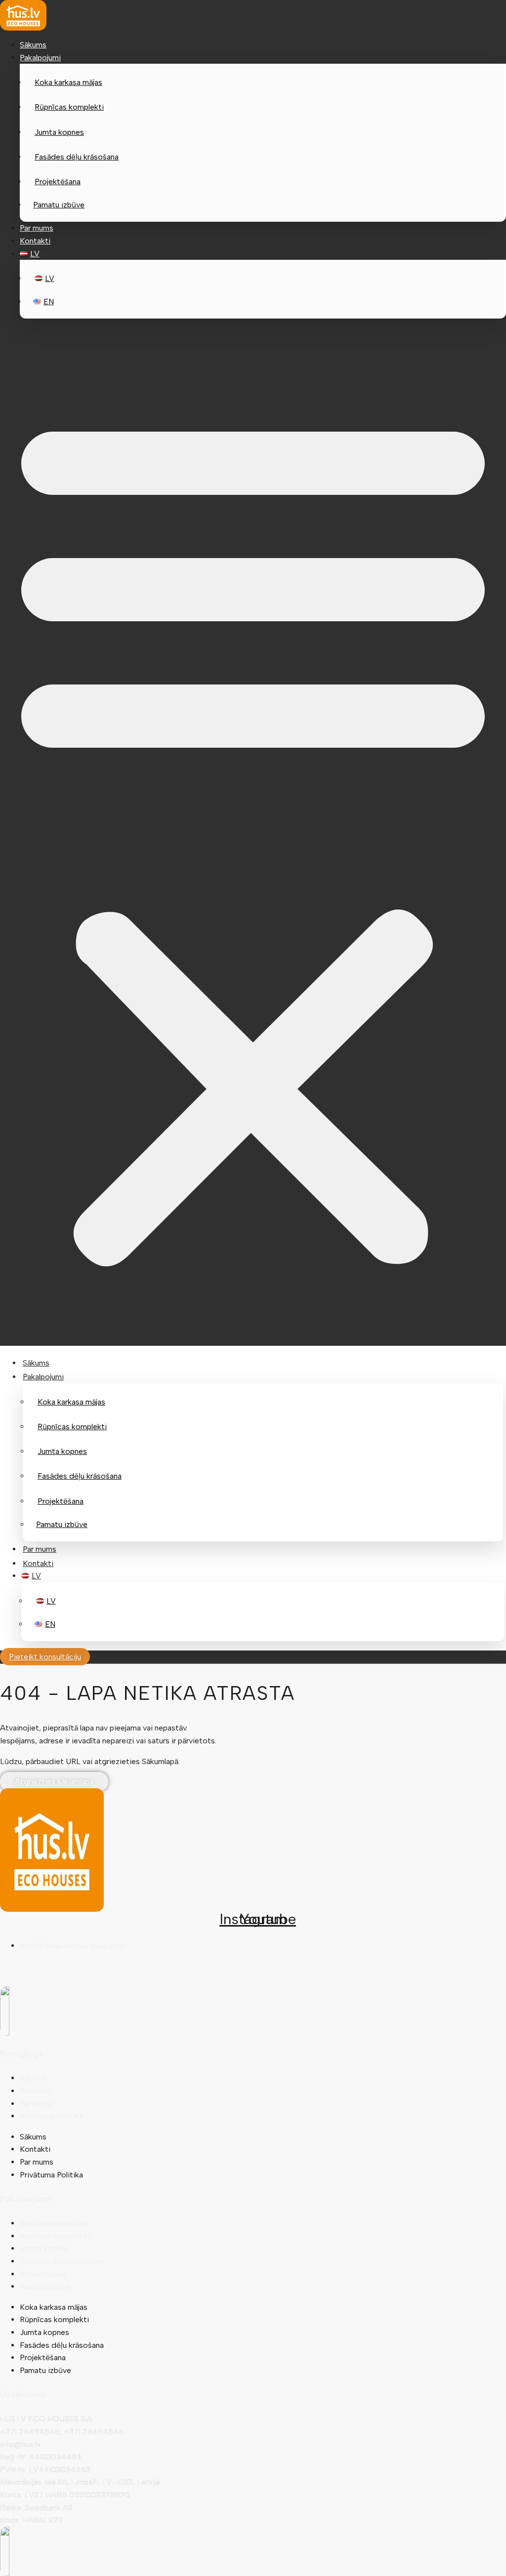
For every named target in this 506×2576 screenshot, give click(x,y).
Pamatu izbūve (59, 205)
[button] (253, 836)
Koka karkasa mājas (68, 82)
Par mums (37, 228)
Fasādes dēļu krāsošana (77, 157)
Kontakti (35, 241)
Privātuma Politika (51, 2116)
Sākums (33, 45)
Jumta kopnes (59, 132)
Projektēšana (58, 181)
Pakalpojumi (40, 58)
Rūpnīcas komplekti (69, 107)
